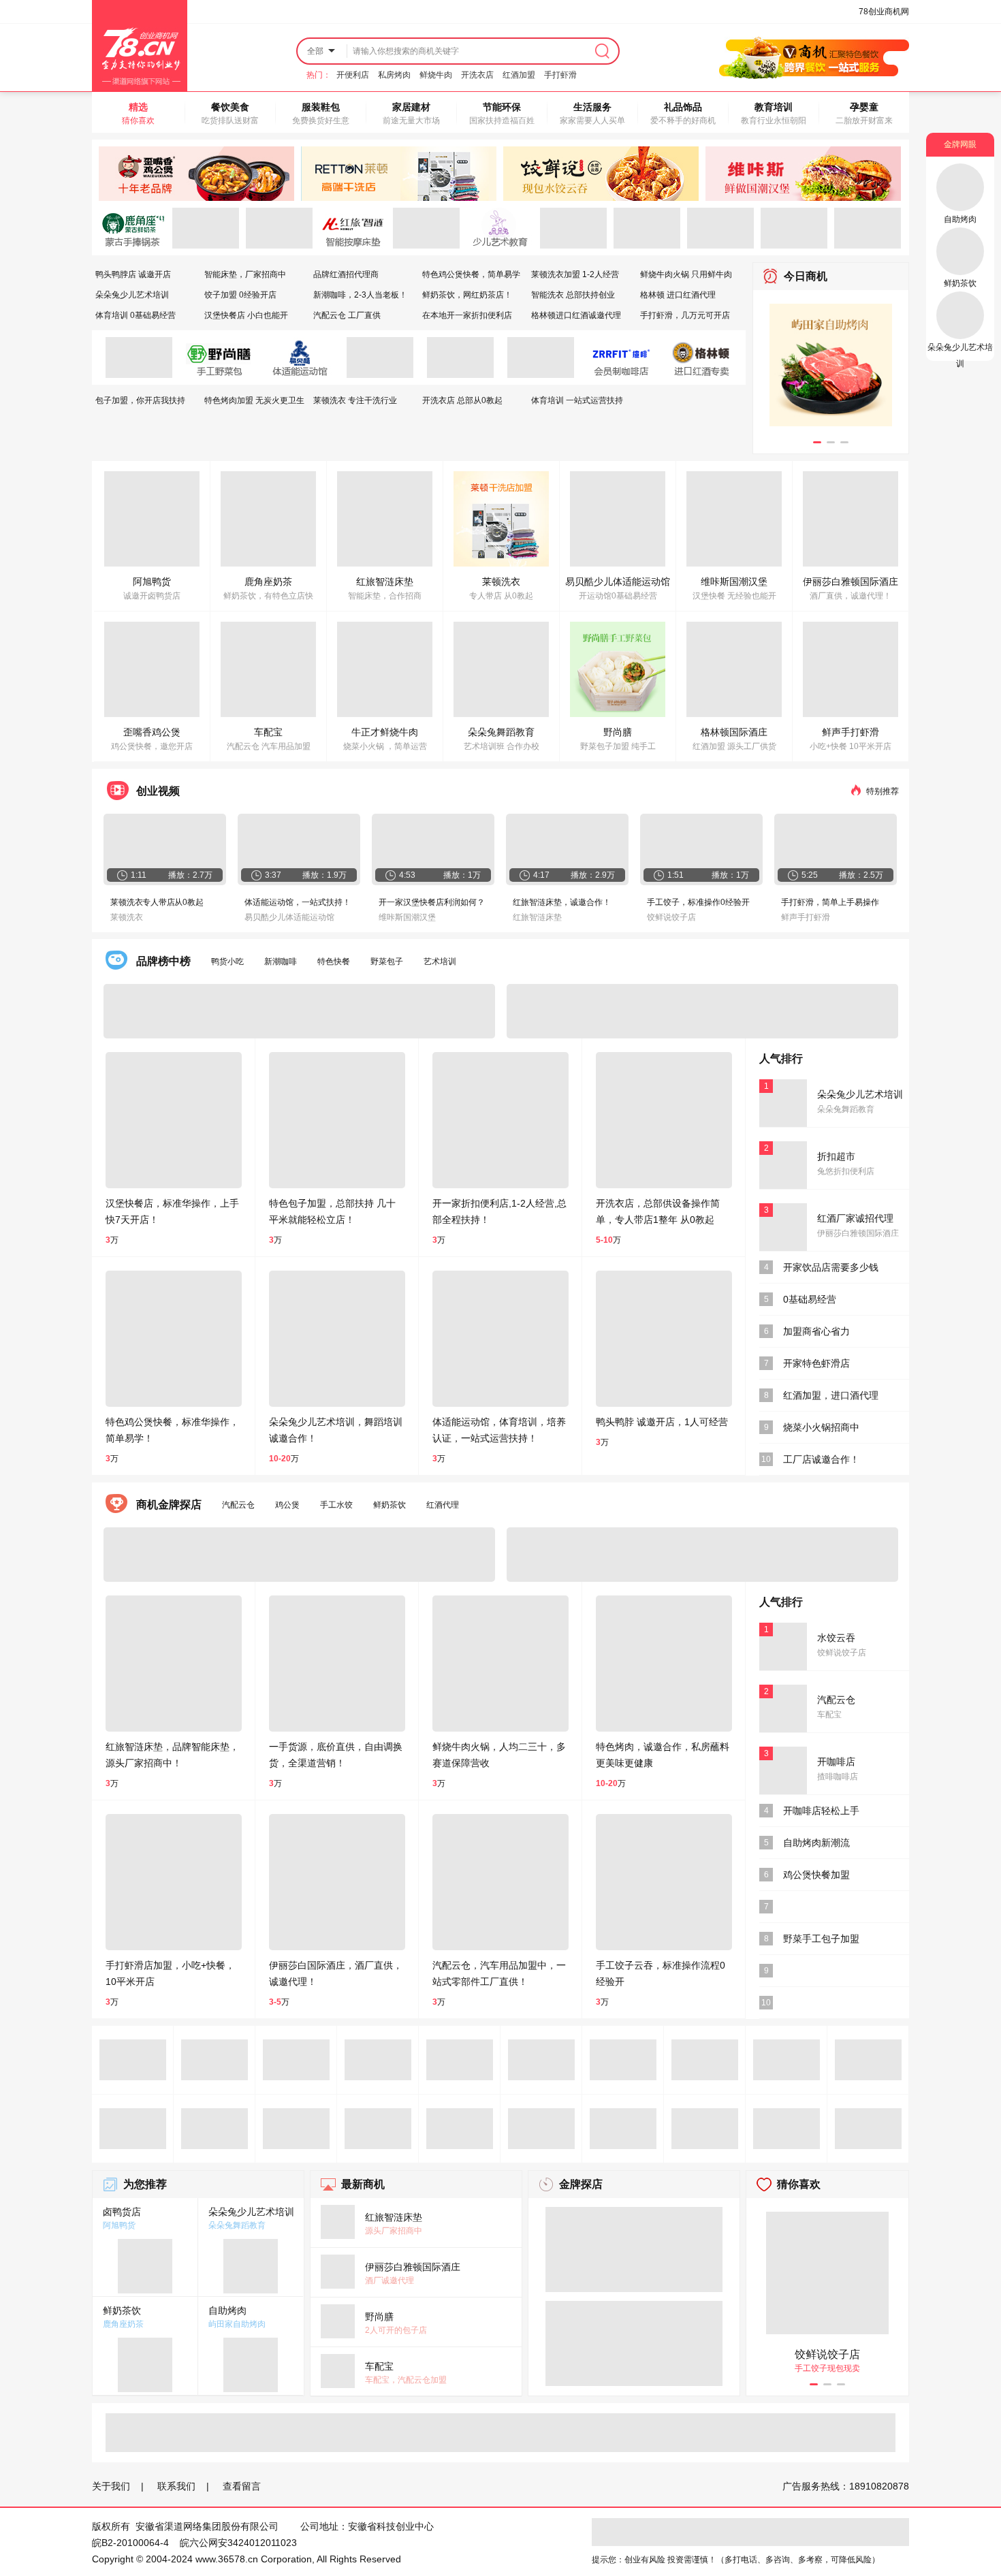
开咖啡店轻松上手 (821, 1811)
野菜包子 (387, 961)
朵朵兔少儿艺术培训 (132, 295)
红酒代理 (443, 1505)
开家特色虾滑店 (816, 1363)
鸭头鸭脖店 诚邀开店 (133, 274)
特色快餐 (334, 961)
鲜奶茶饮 (390, 1505)
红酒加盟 (519, 75)
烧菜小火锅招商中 (821, 1427)
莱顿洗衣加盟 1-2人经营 (575, 274)
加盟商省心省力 (816, 1331)
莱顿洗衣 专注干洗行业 (355, 400)
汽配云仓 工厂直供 (347, 315)
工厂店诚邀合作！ (821, 1459)
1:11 (139, 875)
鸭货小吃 (227, 961)
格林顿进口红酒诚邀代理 (576, 315)
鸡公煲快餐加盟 (816, 1875)
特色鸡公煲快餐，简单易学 (471, 274)
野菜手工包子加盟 (821, 1939)
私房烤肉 (394, 75)
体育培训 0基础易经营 (136, 315)
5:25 (810, 875)
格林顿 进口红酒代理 (678, 295)
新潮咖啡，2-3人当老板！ (360, 295)
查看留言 (242, 2486)
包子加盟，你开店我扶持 (140, 400)
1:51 (676, 875)
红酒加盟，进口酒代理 (831, 1395)
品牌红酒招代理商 (346, 274)
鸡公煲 (287, 1505)
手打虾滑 (560, 75)
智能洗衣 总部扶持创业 (573, 295)
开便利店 (353, 75)
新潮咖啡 (281, 961)
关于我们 (111, 2486)
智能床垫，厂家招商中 (245, 274)
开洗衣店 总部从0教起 (462, 400)
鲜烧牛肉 (436, 75)
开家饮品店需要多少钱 (831, 1267)
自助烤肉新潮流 (816, 1843)
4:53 (407, 875)
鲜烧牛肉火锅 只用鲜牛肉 (686, 274)
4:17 (541, 875)
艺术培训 (440, 961)
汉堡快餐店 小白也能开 (246, 315)
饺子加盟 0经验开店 (240, 295)
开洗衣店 (477, 75)
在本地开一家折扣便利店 (467, 315)
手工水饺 (336, 1505)
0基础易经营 (810, 1299)
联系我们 (176, 2486)
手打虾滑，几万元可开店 (685, 315)
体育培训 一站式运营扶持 (577, 400)
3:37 (273, 875)
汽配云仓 (238, 1505)
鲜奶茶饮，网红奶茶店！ (467, 295)
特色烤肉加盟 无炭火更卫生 (254, 400)
